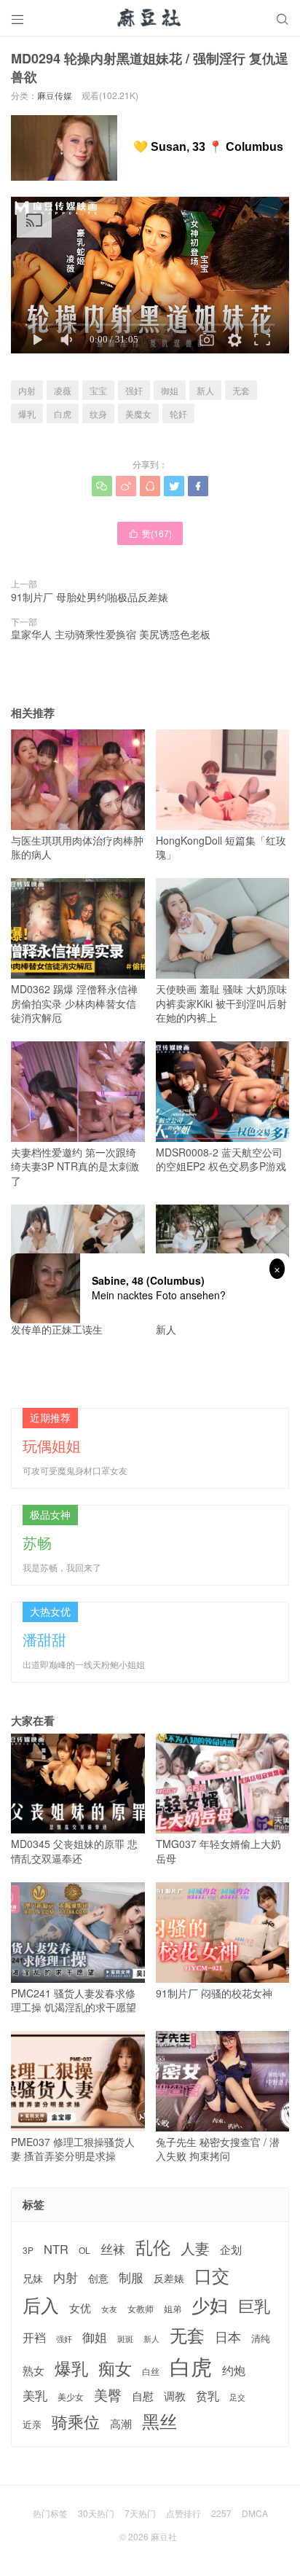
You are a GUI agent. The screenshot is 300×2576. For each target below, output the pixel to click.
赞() (150, 533)
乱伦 (153, 2247)
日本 (228, 2337)
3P (28, 2250)
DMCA (255, 2513)
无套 (241, 390)
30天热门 (96, 2513)
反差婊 (169, 2278)
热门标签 (50, 2513)
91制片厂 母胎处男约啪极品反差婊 (90, 597)
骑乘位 (76, 2422)
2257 (221, 2513)
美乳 (35, 2396)
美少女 (71, 2397)
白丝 (151, 2371)
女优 (80, 2307)
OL (84, 2250)
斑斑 (125, 2339)
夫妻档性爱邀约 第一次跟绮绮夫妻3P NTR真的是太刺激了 (75, 1166)
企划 (231, 2249)
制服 (131, 2277)
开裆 (34, 2337)
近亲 (32, 2424)
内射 (27, 390)
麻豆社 (164, 2536)
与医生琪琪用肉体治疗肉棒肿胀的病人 (77, 847)
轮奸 (178, 414)
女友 (109, 2309)
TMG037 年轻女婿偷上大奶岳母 (218, 1851)
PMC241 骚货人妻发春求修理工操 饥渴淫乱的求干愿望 (74, 2000)
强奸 (134, 390)
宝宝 (98, 390)
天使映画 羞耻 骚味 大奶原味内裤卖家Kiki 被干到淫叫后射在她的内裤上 (221, 1003)
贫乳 (208, 2395)
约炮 (234, 2370)
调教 (175, 2396)
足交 (237, 2397)
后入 (41, 2305)
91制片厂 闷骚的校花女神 (214, 1993)
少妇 (210, 2305)
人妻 (195, 2248)
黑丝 (159, 2421)
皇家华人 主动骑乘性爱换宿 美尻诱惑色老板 (111, 634)
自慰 (143, 2396)
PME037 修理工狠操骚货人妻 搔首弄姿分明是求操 (73, 2149)
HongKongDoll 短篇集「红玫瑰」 (221, 847)
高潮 (121, 2423)
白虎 (63, 414)
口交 (212, 2275)
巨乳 (254, 2305)
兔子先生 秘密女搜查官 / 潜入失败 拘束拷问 (218, 2149)
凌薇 (63, 390)
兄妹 (33, 2278)
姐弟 (173, 2309)
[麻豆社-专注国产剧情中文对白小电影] (150, 18)
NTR (56, 2249)
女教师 (141, 2309)
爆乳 (27, 414)
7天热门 (140, 2513)
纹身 (98, 414)
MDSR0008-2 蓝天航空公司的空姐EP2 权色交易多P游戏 (221, 1159)
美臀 (108, 2395)
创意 (98, 2278)
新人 (205, 390)
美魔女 (138, 414)
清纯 (261, 2338)
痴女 (115, 2368)
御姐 (170, 390)
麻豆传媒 (55, 95)
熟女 (33, 2371)
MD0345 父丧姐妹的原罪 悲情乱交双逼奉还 (74, 1851)
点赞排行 (183, 2513)
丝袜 (113, 2249)
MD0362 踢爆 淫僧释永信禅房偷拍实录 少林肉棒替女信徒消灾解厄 (74, 1003)
